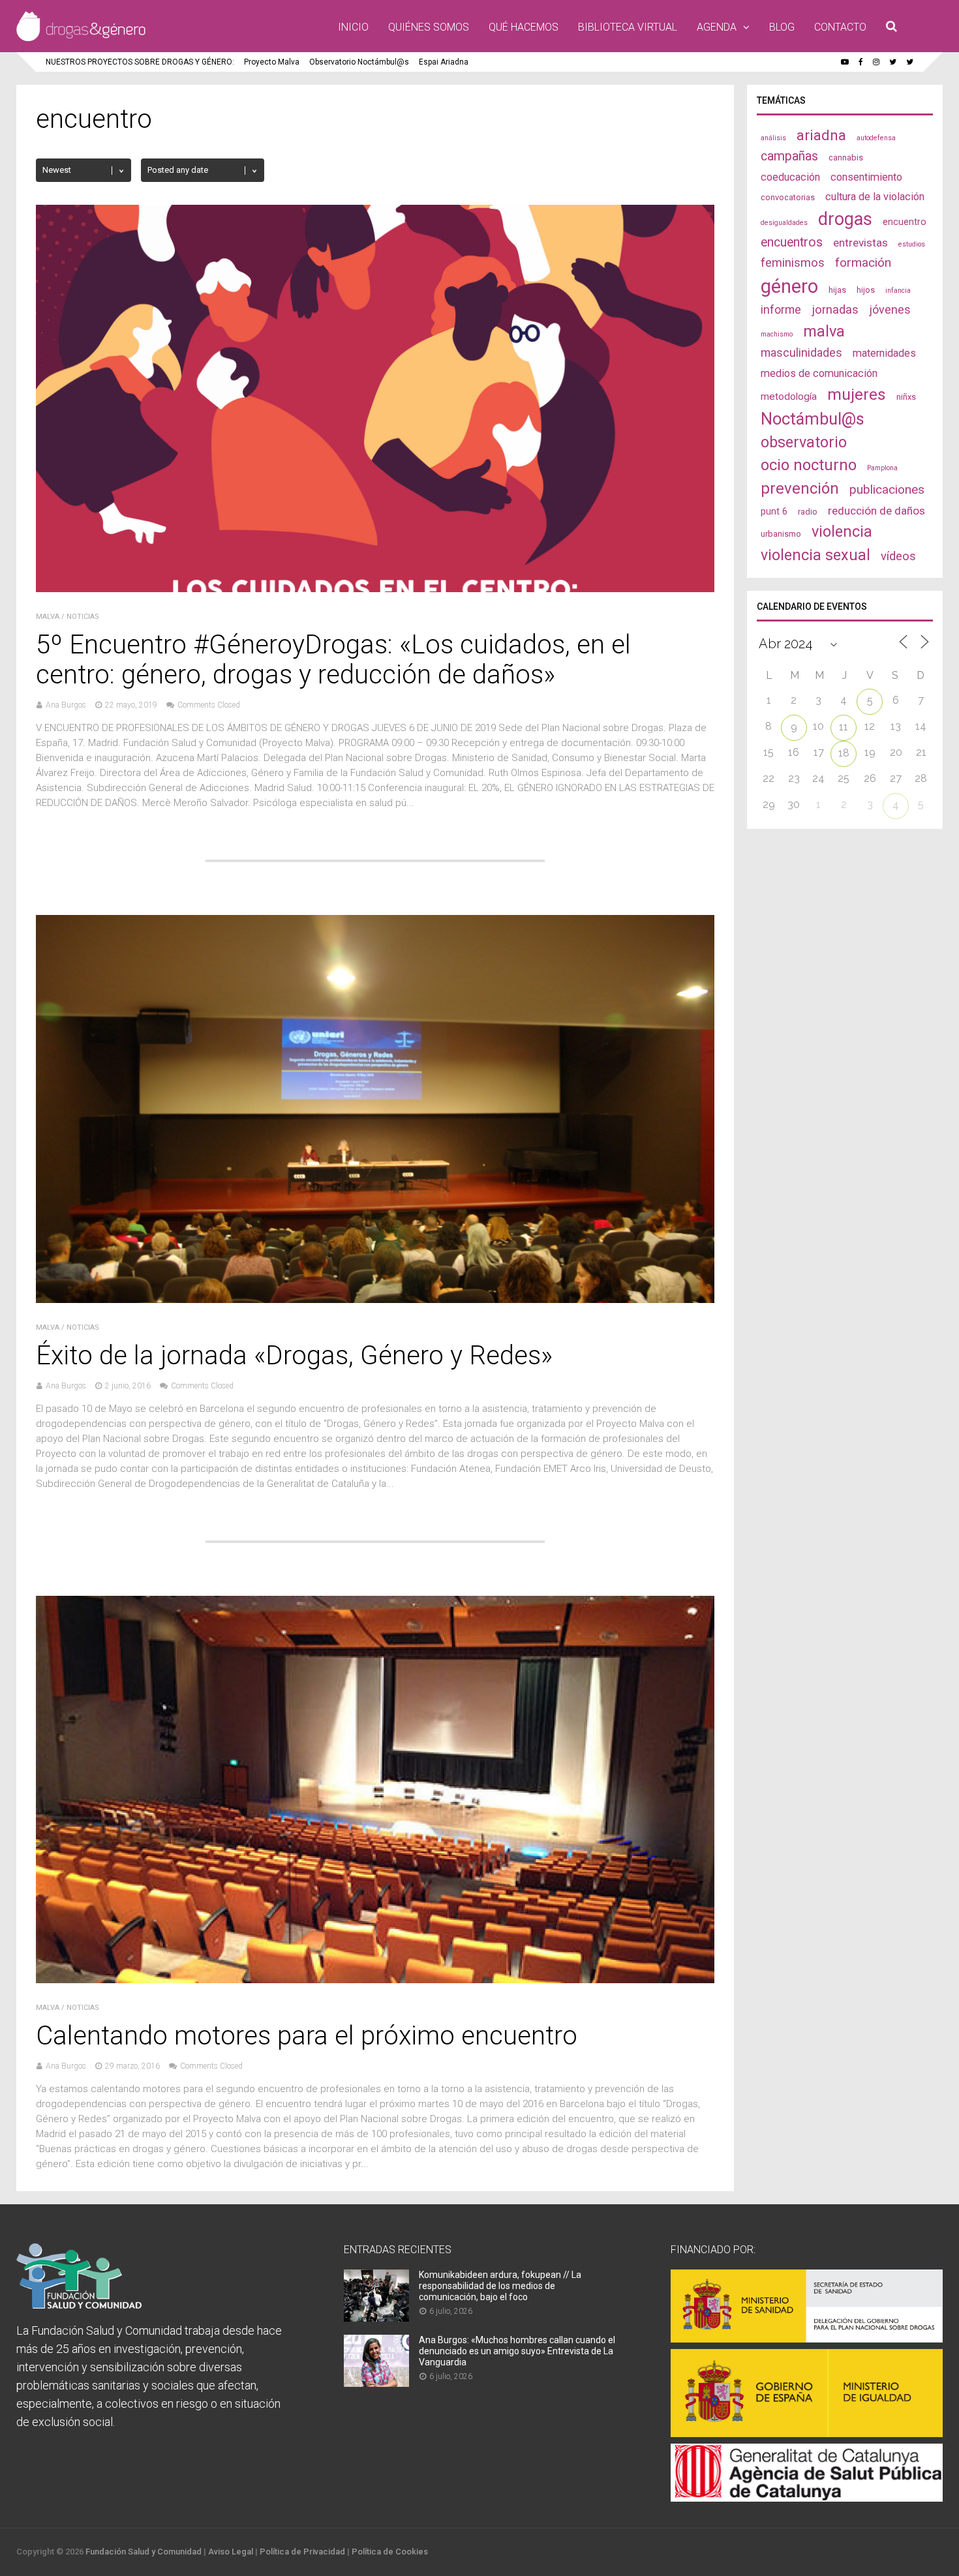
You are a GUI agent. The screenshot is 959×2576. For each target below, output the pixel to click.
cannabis (846, 157)
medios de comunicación (819, 373)
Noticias (83, 617)
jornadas (835, 310)
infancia (898, 291)
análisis (773, 138)
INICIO (353, 27)
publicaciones (887, 489)
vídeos (898, 556)
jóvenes (890, 309)
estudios (912, 244)
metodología (789, 397)
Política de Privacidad (302, 2552)
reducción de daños (876, 511)
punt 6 (774, 511)
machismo (777, 334)
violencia (842, 532)
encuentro (905, 222)
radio (808, 512)
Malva (48, 617)
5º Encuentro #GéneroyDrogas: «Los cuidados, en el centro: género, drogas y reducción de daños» (333, 660)
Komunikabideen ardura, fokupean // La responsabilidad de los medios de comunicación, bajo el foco (500, 2286)
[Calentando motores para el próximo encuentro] (375, 1980)
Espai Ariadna (444, 62)
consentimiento (866, 177)
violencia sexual (815, 555)
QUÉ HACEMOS (524, 27)
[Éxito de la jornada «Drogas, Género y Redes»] (375, 1299)
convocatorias (788, 197)
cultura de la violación (875, 197)
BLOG (782, 27)
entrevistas (860, 243)
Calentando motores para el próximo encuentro (307, 2036)
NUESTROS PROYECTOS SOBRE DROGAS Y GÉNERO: (140, 62)
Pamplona (882, 468)
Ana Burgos (66, 705)
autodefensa (876, 138)
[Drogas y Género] (81, 38)
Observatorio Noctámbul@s (359, 62)
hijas (837, 290)
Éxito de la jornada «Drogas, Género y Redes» (294, 1355)
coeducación (790, 177)
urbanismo (781, 534)
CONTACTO (840, 27)
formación (863, 262)
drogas (845, 219)
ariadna (821, 135)
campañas (789, 156)
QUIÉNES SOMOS (429, 27)
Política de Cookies (390, 2552)
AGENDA (717, 27)
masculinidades (801, 352)
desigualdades (784, 223)
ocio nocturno (809, 465)
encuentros (792, 242)
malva (824, 331)
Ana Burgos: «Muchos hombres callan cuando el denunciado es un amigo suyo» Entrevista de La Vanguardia (517, 2351)
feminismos (793, 263)
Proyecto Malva (272, 62)
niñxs (906, 397)
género (789, 286)
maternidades (884, 353)
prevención (800, 488)
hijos (866, 290)
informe (781, 309)
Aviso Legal (231, 2552)
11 (844, 727)
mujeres (857, 394)
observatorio (804, 442)
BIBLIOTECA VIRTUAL (628, 27)
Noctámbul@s (813, 419)
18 (844, 753)
